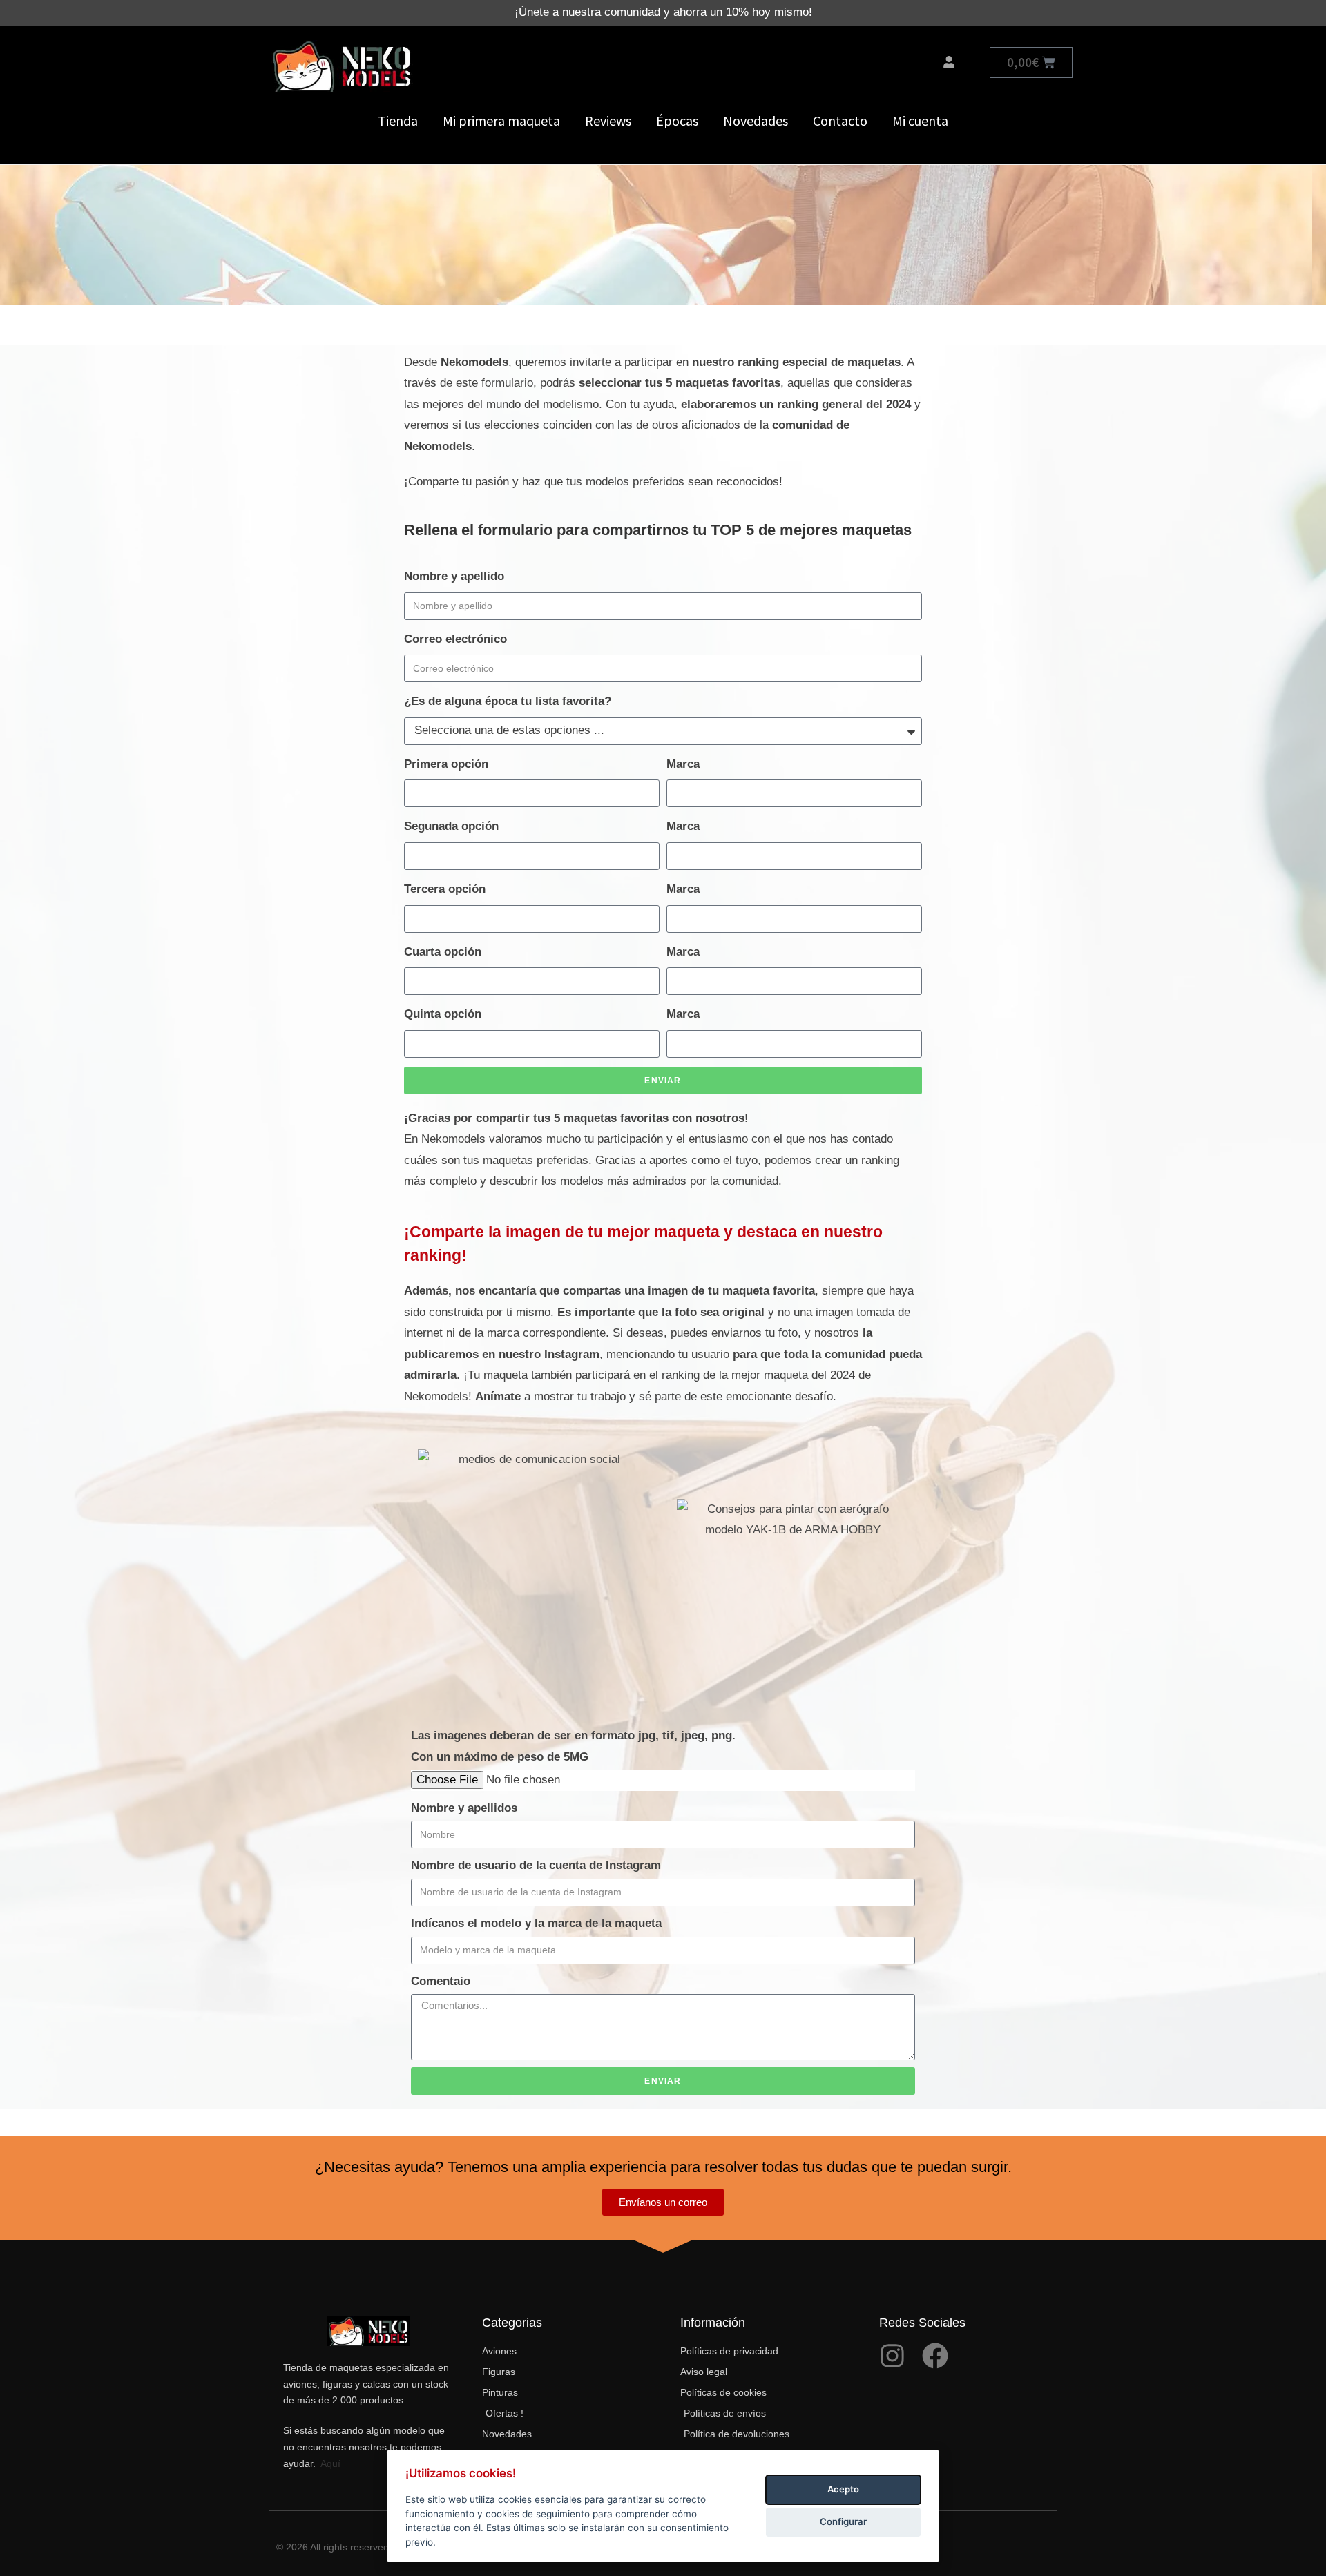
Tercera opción (445, 889)
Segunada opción (451, 826)
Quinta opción (443, 1014)
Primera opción (446, 764)
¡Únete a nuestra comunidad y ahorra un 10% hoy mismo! (663, 12)
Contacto (840, 120)
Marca (683, 764)
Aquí (330, 2463)
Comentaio (441, 1981)
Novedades (756, 120)
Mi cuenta (920, 120)
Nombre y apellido (454, 576)
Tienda (398, 120)
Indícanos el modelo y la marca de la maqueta (536, 1923)
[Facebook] (935, 2356)
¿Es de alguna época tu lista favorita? (508, 701)
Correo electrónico (455, 639)
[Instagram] (892, 2356)
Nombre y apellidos (464, 1808)
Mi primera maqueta (501, 120)
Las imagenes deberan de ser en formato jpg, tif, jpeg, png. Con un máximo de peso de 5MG (573, 1746)
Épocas (677, 120)
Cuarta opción (443, 952)
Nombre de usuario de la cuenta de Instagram (536, 1865)
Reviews (608, 120)
